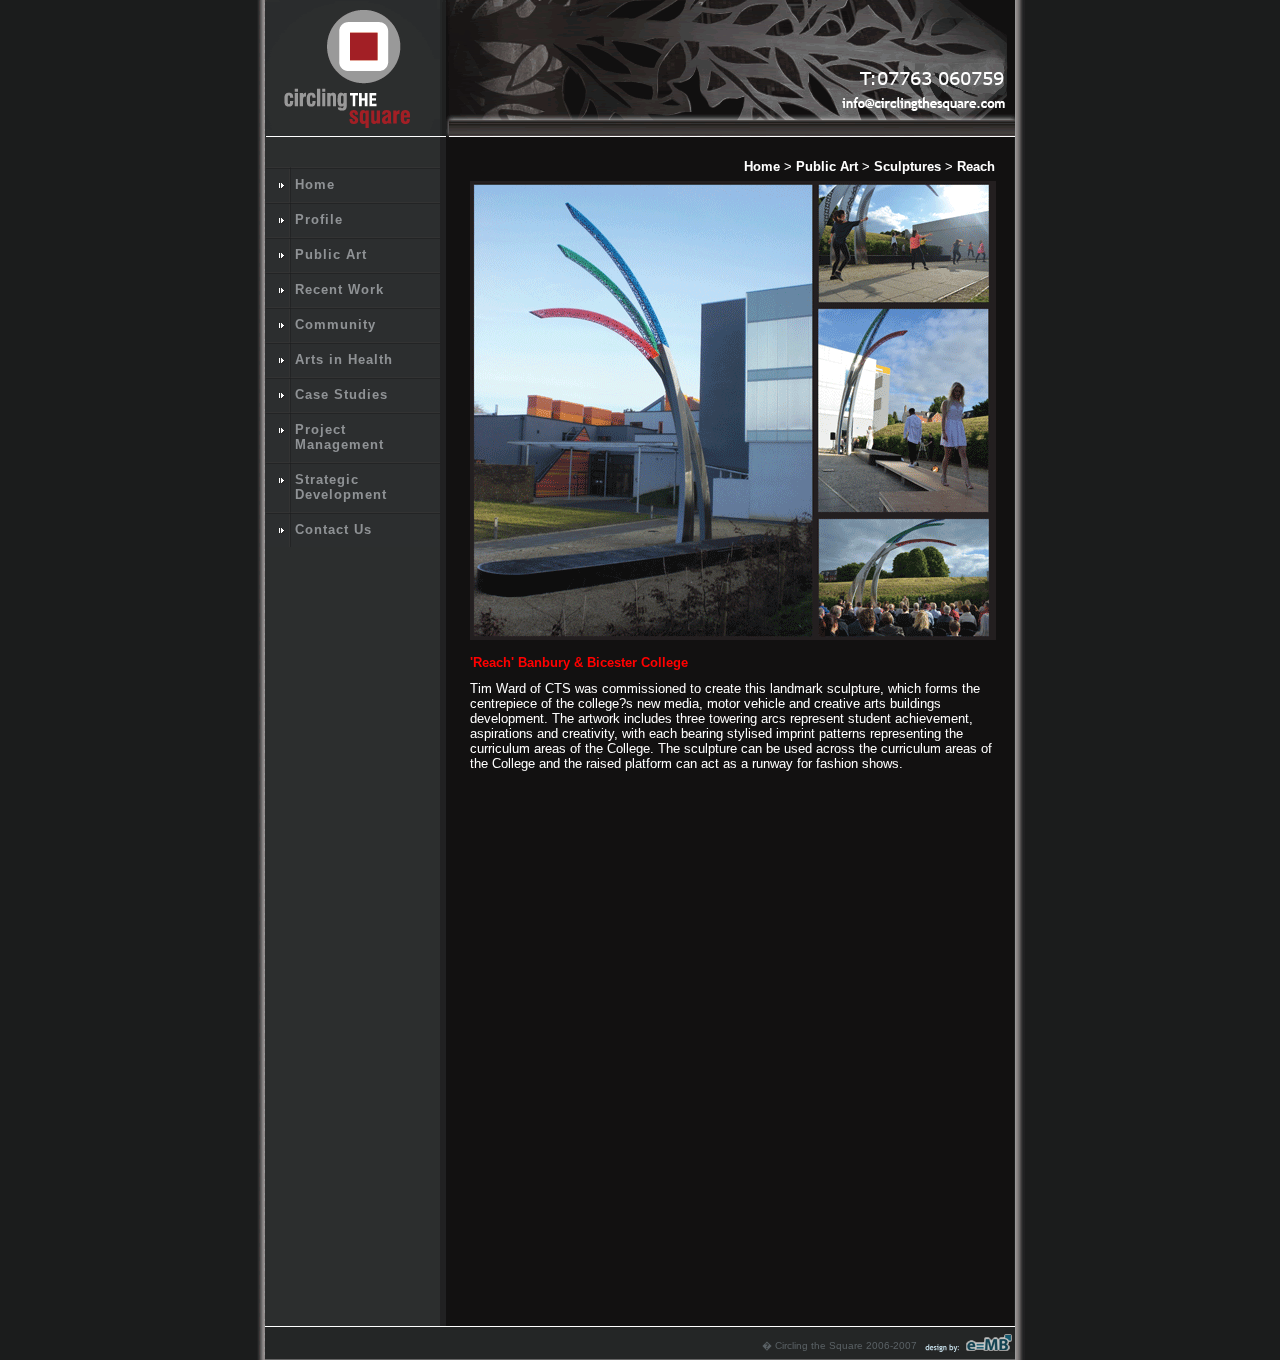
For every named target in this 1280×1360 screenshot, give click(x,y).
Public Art (331, 254)
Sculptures (907, 166)
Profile (319, 219)
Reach (976, 166)
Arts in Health (344, 359)
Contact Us (333, 529)
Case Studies (341, 394)
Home (315, 184)
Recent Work (339, 289)
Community (335, 324)
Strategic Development (341, 487)
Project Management (339, 437)
